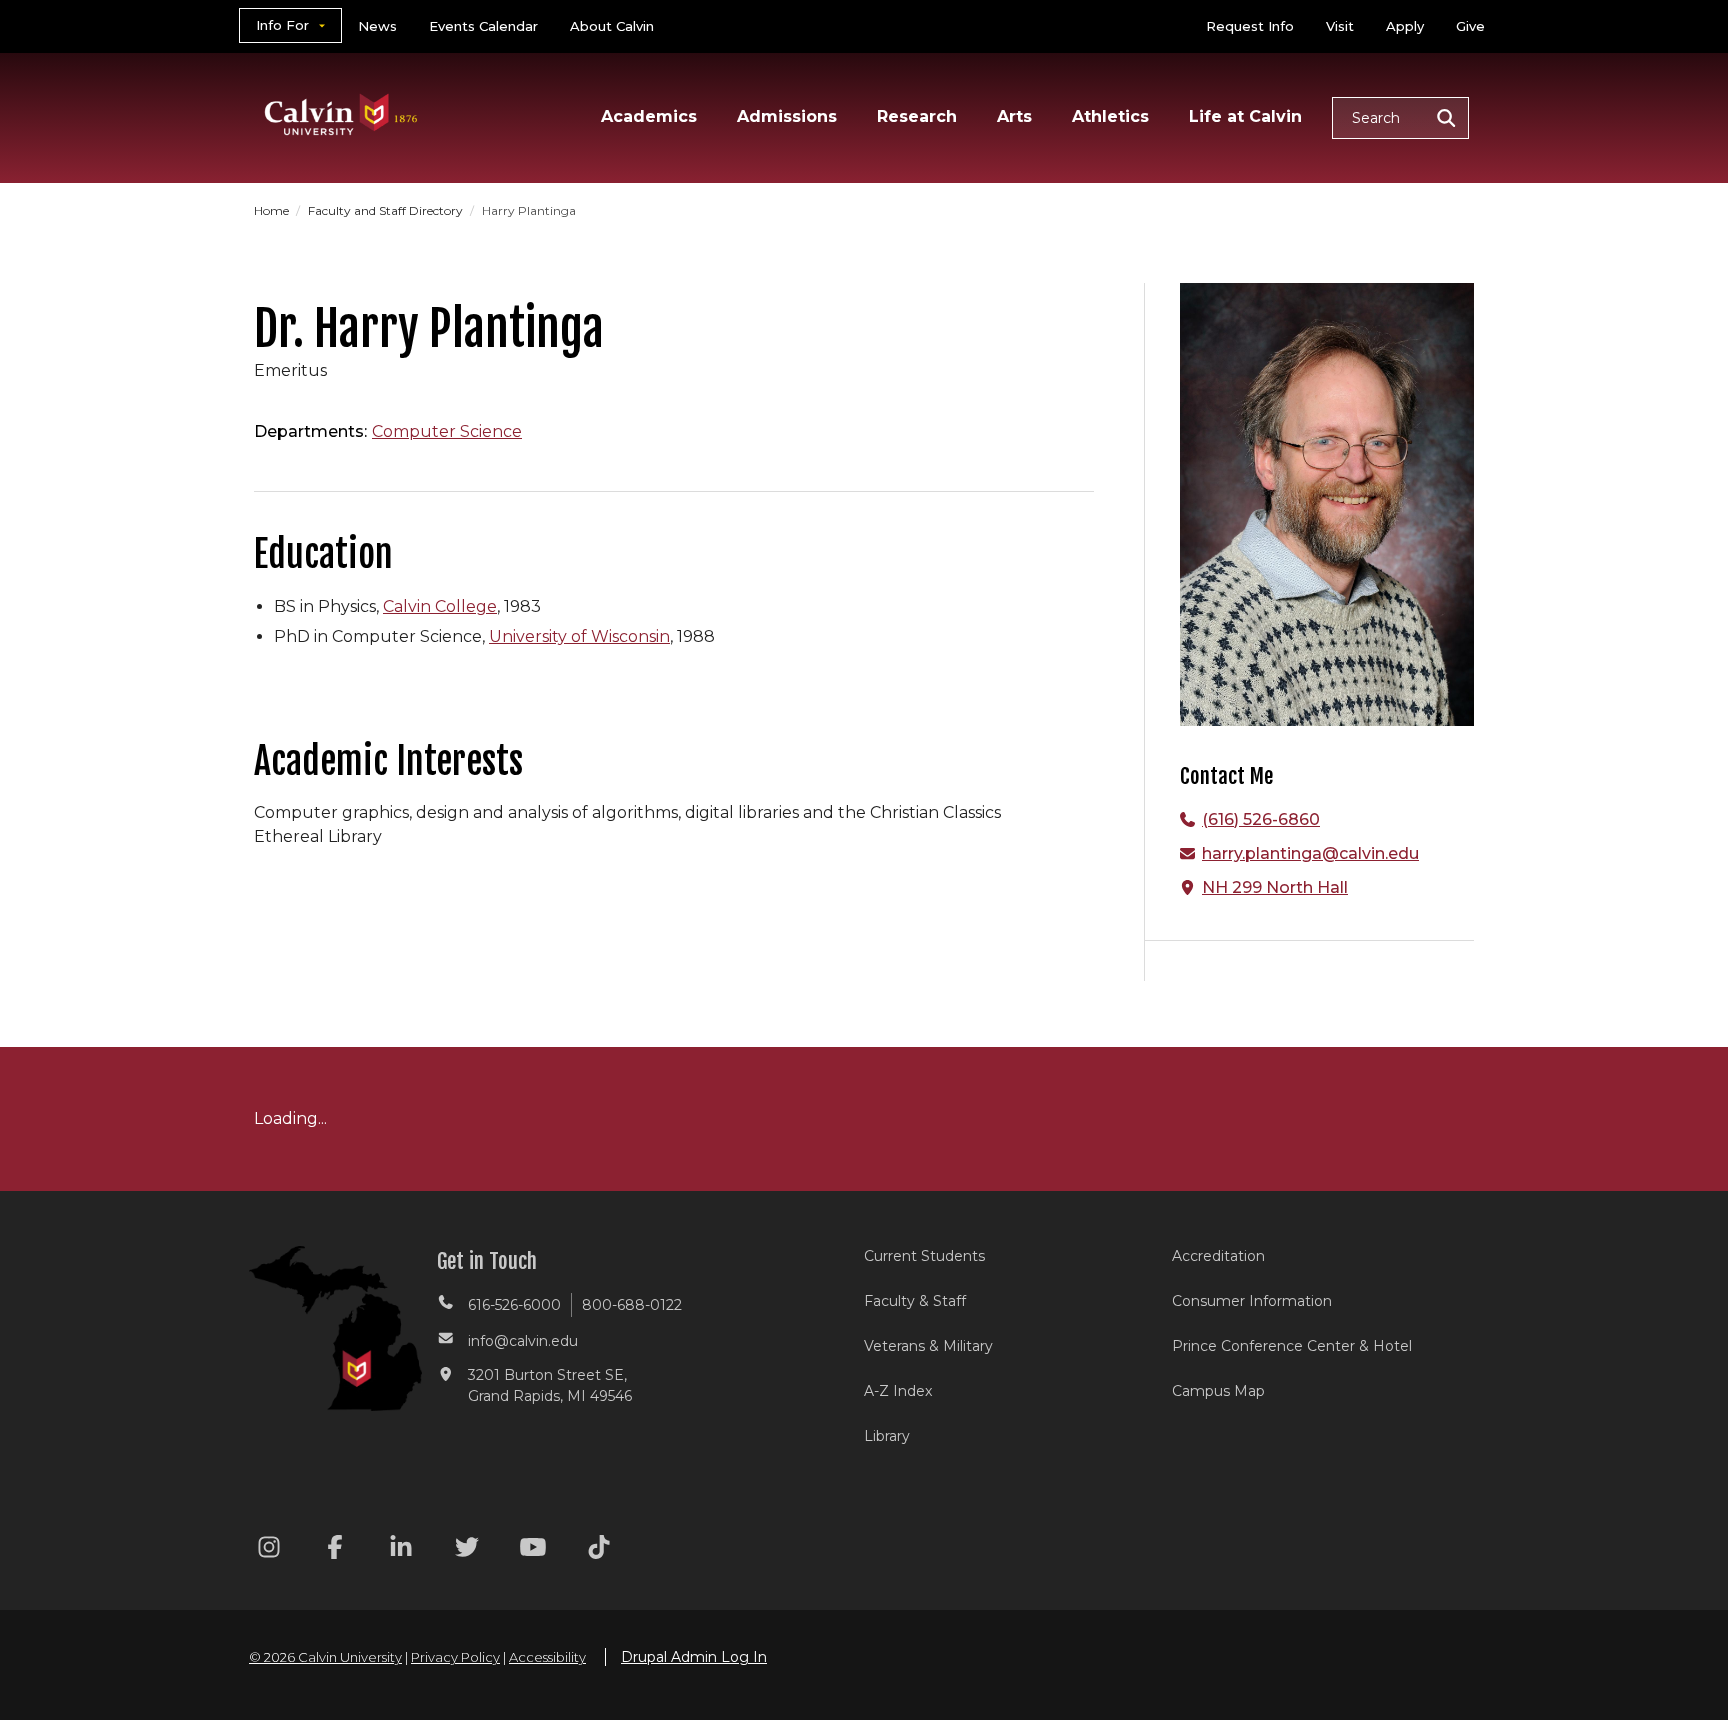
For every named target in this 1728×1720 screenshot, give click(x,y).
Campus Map (1218, 1391)
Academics (649, 116)
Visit (1340, 26)
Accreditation (1218, 1256)
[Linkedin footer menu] (401, 1550)
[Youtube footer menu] (533, 1550)
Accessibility (547, 1657)
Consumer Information (1252, 1301)
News (377, 26)
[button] (1400, 118)
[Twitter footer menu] (467, 1550)
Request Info (1250, 26)
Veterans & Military (928, 1346)
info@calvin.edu (523, 1341)
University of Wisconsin (579, 636)
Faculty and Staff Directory (387, 210)
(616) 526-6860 (1261, 819)
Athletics (1110, 116)
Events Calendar (483, 26)
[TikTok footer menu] (599, 1550)
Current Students (924, 1256)
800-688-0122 (632, 1305)
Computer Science (447, 431)
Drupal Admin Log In (694, 1657)
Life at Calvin (1245, 116)
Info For (282, 25)
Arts (1014, 116)
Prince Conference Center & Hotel (1292, 1346)
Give (1470, 26)
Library (887, 1436)
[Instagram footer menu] (269, 1550)
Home (273, 210)
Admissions (787, 116)
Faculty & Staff (915, 1301)
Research (917, 116)
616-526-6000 (514, 1305)
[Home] (341, 88)
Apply (1405, 26)
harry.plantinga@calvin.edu (1310, 853)
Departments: (310, 431)
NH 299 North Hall (1275, 887)
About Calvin (612, 26)
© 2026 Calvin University (325, 1657)
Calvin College (440, 606)
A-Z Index (898, 1391)
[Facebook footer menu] (335, 1550)
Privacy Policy (455, 1657)
